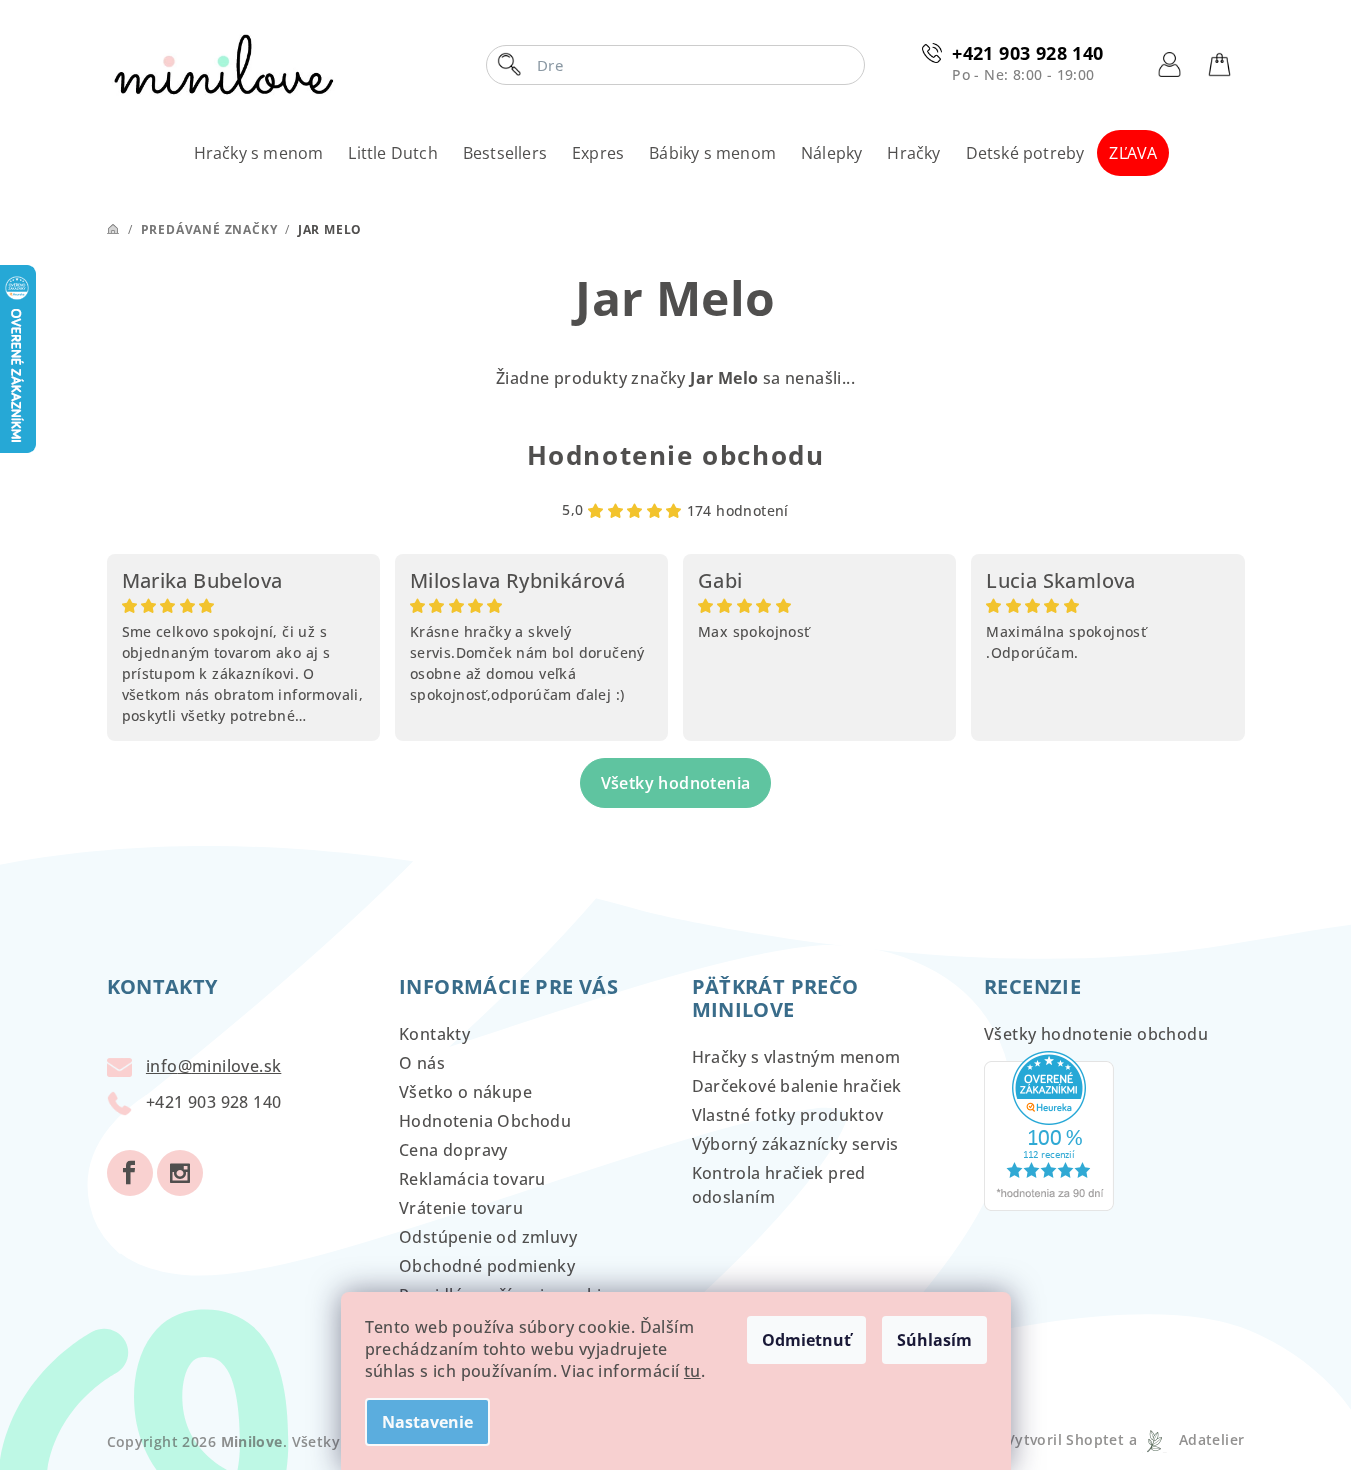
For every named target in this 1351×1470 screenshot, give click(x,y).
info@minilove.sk (213, 1066)
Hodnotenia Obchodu (485, 1121)
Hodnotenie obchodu (676, 455)
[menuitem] (259, 153)
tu (692, 1371)
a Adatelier (1186, 1439)
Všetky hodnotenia (676, 783)
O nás (422, 1063)
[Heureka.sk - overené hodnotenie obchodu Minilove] (1049, 1129)
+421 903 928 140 (1027, 53)
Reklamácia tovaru (472, 1179)
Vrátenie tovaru (461, 1208)
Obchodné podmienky (487, 1266)
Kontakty (434, 1034)
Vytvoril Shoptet (1065, 1439)
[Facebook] (130, 1173)
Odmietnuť (806, 1340)
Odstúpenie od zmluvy (488, 1237)
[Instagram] (180, 1173)
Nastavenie (427, 1422)
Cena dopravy (453, 1150)
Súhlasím (934, 1340)
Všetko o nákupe (465, 1092)
